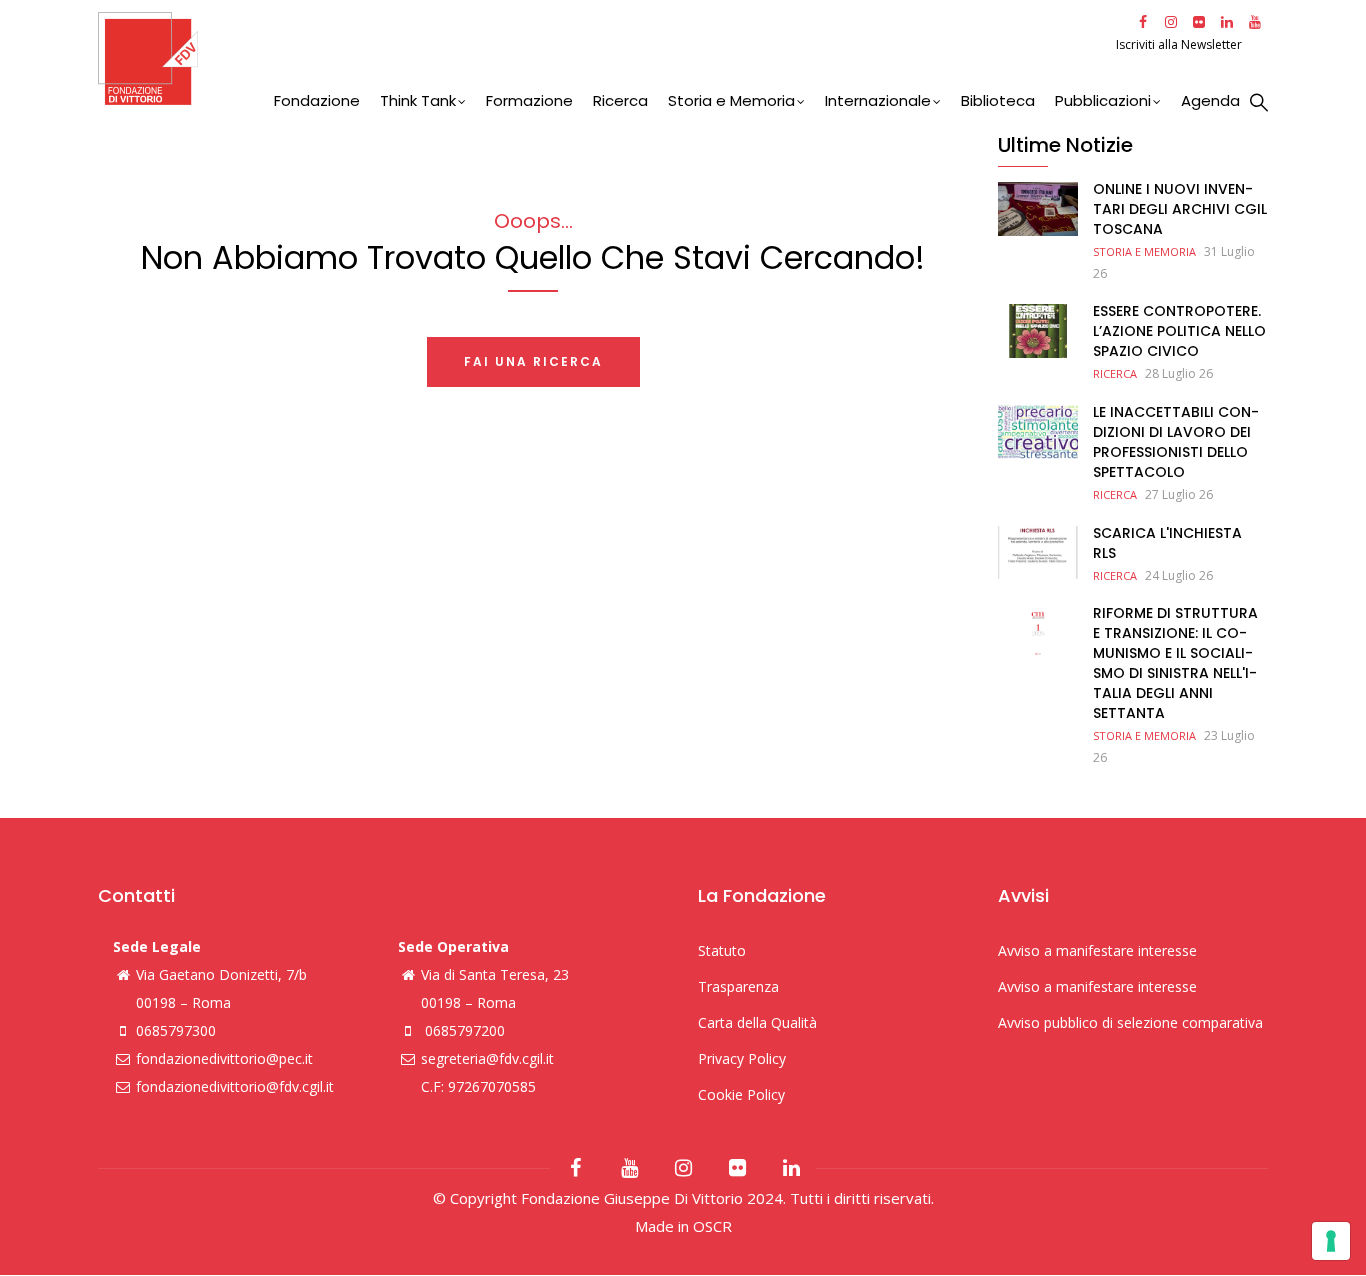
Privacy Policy (742, 1058)
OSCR (712, 1226)
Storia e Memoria (731, 100)
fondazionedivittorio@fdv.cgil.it (235, 1086)
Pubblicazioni (1103, 100)
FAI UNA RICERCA (533, 361)
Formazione (529, 100)
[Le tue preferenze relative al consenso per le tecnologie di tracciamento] (1331, 1241)
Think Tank (418, 100)
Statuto (722, 950)
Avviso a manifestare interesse (1097, 950)
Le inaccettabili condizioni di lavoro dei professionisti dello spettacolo (1176, 442)
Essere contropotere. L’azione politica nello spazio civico (1179, 331)
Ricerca (620, 100)
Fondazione (317, 100)
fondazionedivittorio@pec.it (224, 1058)
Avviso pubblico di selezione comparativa (1130, 1022)
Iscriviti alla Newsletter (1180, 44)
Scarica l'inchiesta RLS (1167, 543)
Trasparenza (738, 986)
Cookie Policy (741, 1094)
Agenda (1210, 100)
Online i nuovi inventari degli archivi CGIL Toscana (1180, 209)
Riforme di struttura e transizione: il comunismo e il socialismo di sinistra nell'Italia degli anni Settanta (1175, 663)
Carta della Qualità (757, 1022)
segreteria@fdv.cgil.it (487, 1058)
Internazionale (878, 100)
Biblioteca (998, 100)
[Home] (604, 58)
